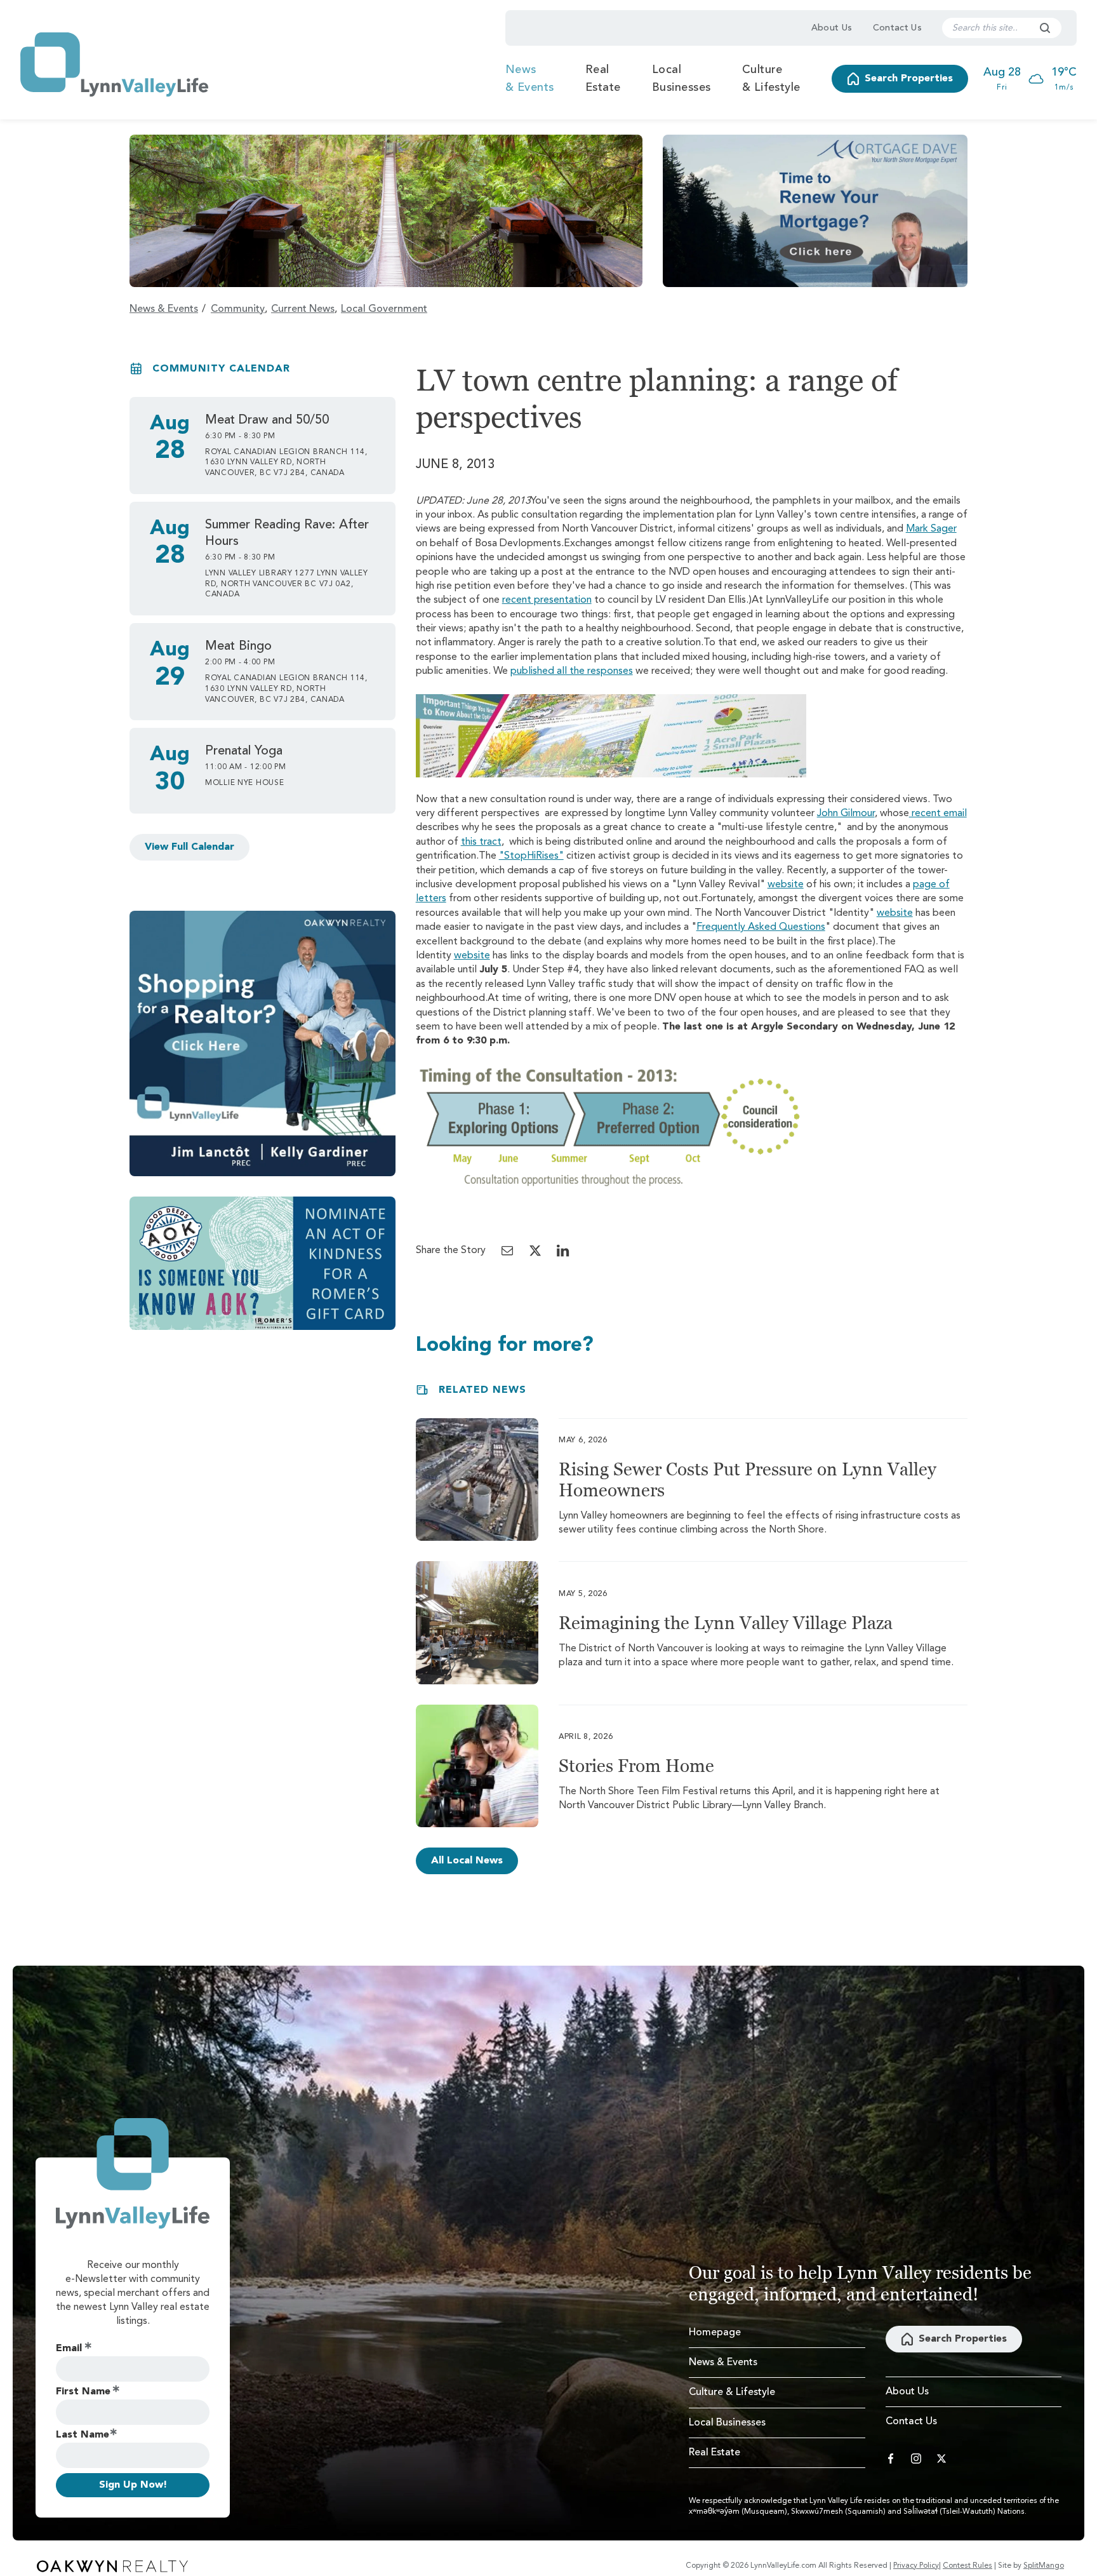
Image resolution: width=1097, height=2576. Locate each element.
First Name (83, 2392)
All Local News (467, 1861)
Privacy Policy (916, 2566)
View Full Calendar (189, 847)
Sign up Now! (133, 2485)
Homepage (715, 2333)
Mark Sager (931, 529)
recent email (938, 814)
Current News (303, 309)
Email (69, 2349)
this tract (481, 842)
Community (238, 309)
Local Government (384, 309)
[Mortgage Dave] (815, 211)
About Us (832, 28)
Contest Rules (967, 2566)
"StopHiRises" (531, 856)
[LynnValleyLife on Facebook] (891, 2459)
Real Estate (603, 79)
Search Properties (909, 79)
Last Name (83, 2435)
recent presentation (547, 600)
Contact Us (898, 28)
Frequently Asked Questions (761, 927)
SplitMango (1044, 2566)
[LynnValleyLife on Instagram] (916, 2459)
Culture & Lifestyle (771, 79)
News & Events (530, 79)
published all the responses (572, 671)
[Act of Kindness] (263, 1263)
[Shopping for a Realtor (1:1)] (263, 1044)
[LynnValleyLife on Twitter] (941, 2459)
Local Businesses (681, 79)
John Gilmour (846, 814)
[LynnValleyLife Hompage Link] (114, 64)
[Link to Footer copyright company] (112, 2566)
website (786, 885)
